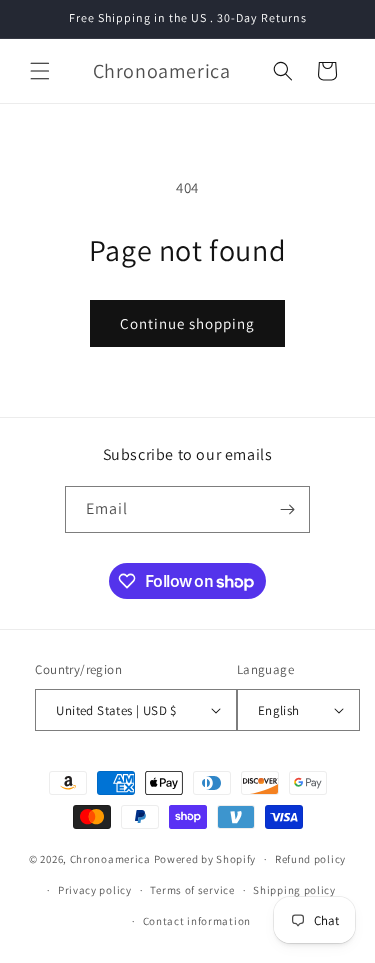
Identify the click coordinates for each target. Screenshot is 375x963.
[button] (40, 71)
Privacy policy (95, 890)
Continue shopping (187, 323)
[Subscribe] (287, 509)
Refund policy (310, 859)
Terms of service (192, 890)
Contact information (197, 921)
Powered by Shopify (205, 859)
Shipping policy (294, 890)
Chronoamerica (110, 859)
